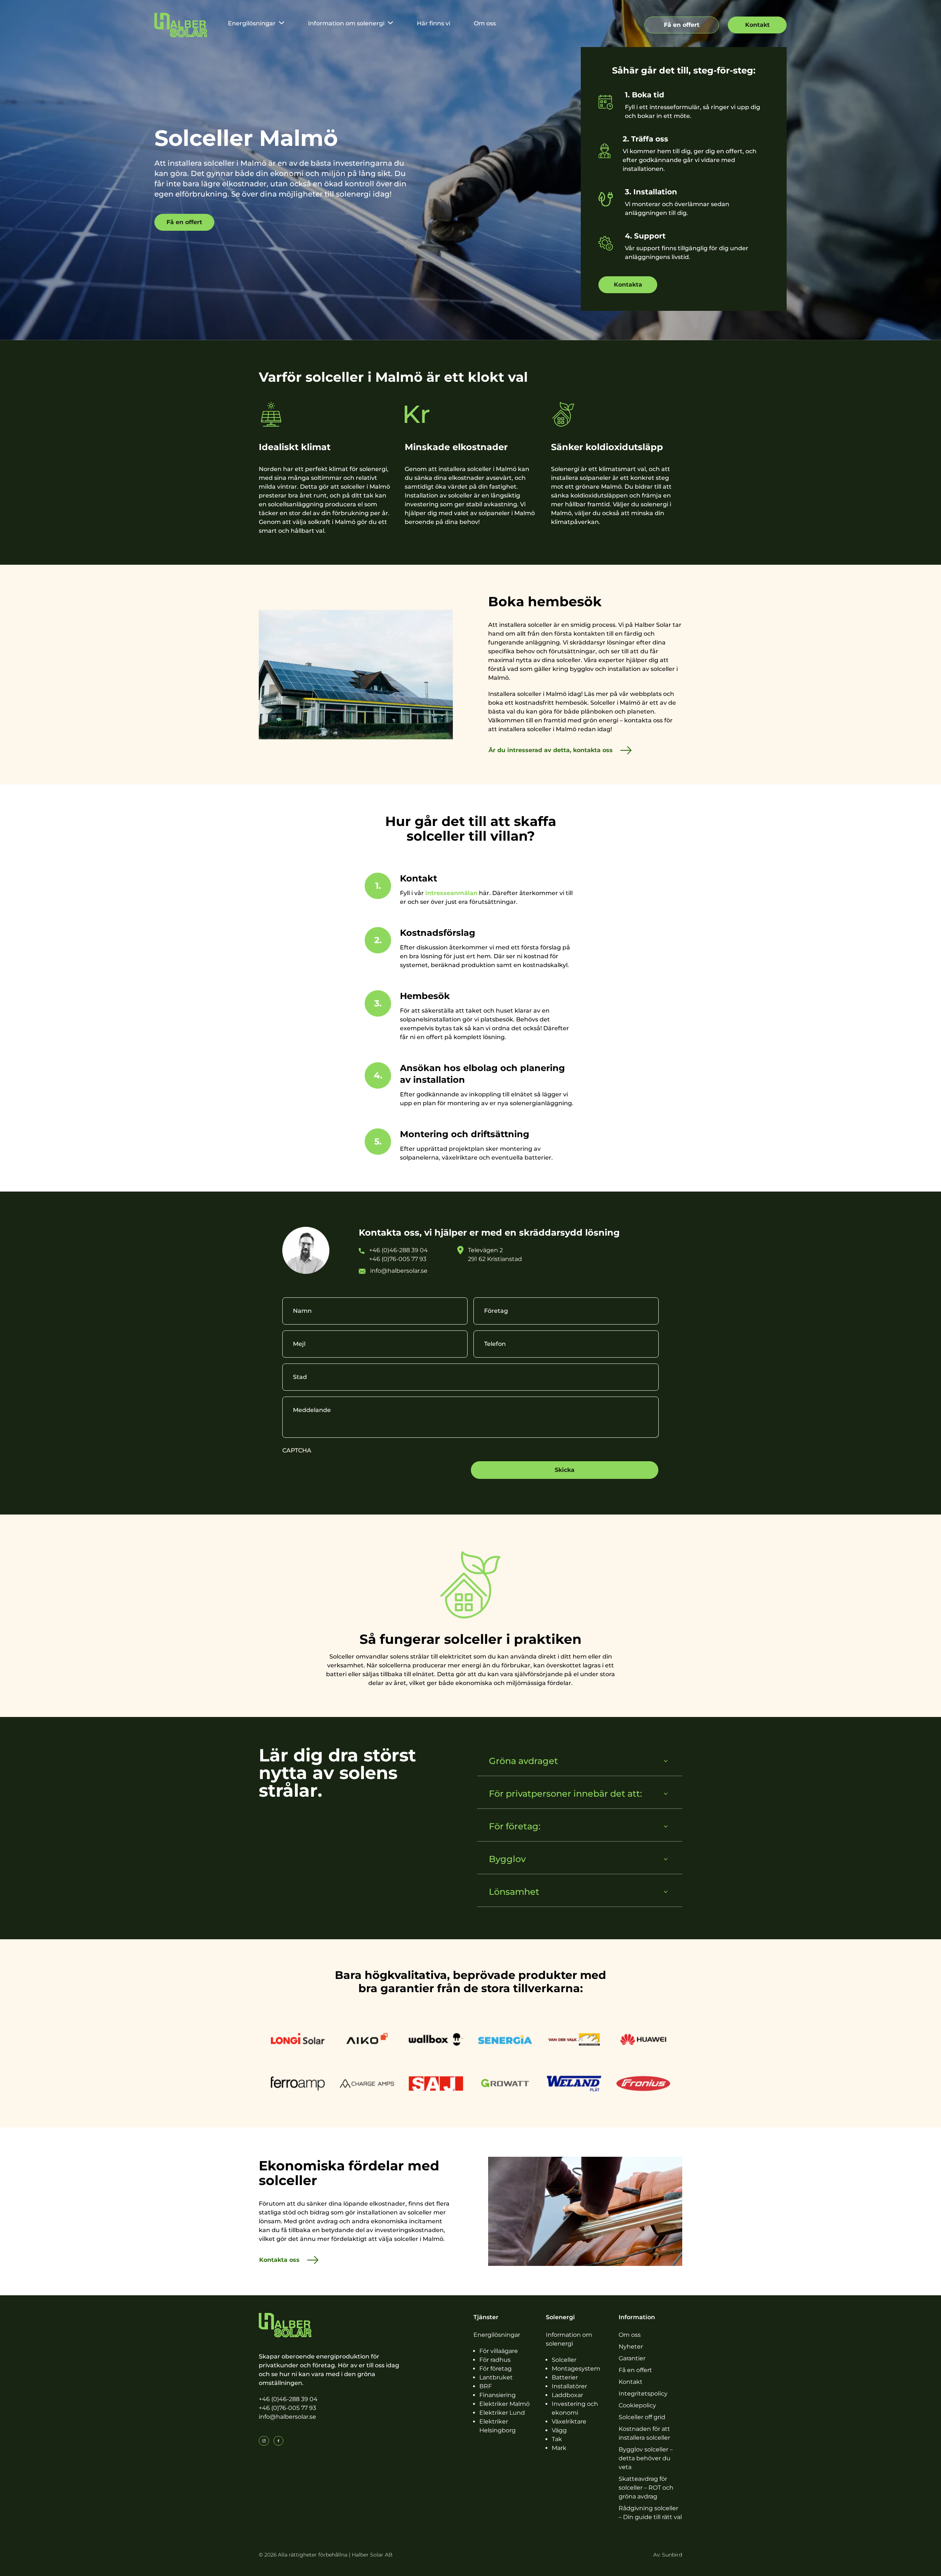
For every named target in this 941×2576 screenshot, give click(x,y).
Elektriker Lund (502, 2413)
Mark (559, 2448)
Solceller (564, 2360)
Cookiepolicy (637, 2405)
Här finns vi (434, 23)
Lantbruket (496, 2377)
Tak (557, 2439)
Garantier (632, 2358)
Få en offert (635, 2370)
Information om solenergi (346, 23)
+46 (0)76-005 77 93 (287, 2408)
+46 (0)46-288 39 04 (288, 2399)
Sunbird (672, 2555)
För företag (495, 2369)
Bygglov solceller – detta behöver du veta (646, 2458)
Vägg (559, 2430)
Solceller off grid (642, 2417)
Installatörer (569, 2386)
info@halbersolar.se (287, 2417)
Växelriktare (569, 2421)
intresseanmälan (451, 893)
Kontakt (631, 2382)
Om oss (485, 23)
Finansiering (498, 2395)
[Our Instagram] (264, 2441)
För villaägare (499, 2351)
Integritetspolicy (643, 2394)
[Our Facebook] (278, 2441)
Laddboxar (567, 2395)
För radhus (495, 2360)
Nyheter (631, 2347)
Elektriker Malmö (505, 2404)
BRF (486, 2386)
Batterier (565, 2377)
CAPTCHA (297, 1450)
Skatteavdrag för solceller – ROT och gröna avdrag (646, 2488)
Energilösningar (252, 23)
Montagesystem (576, 2369)
